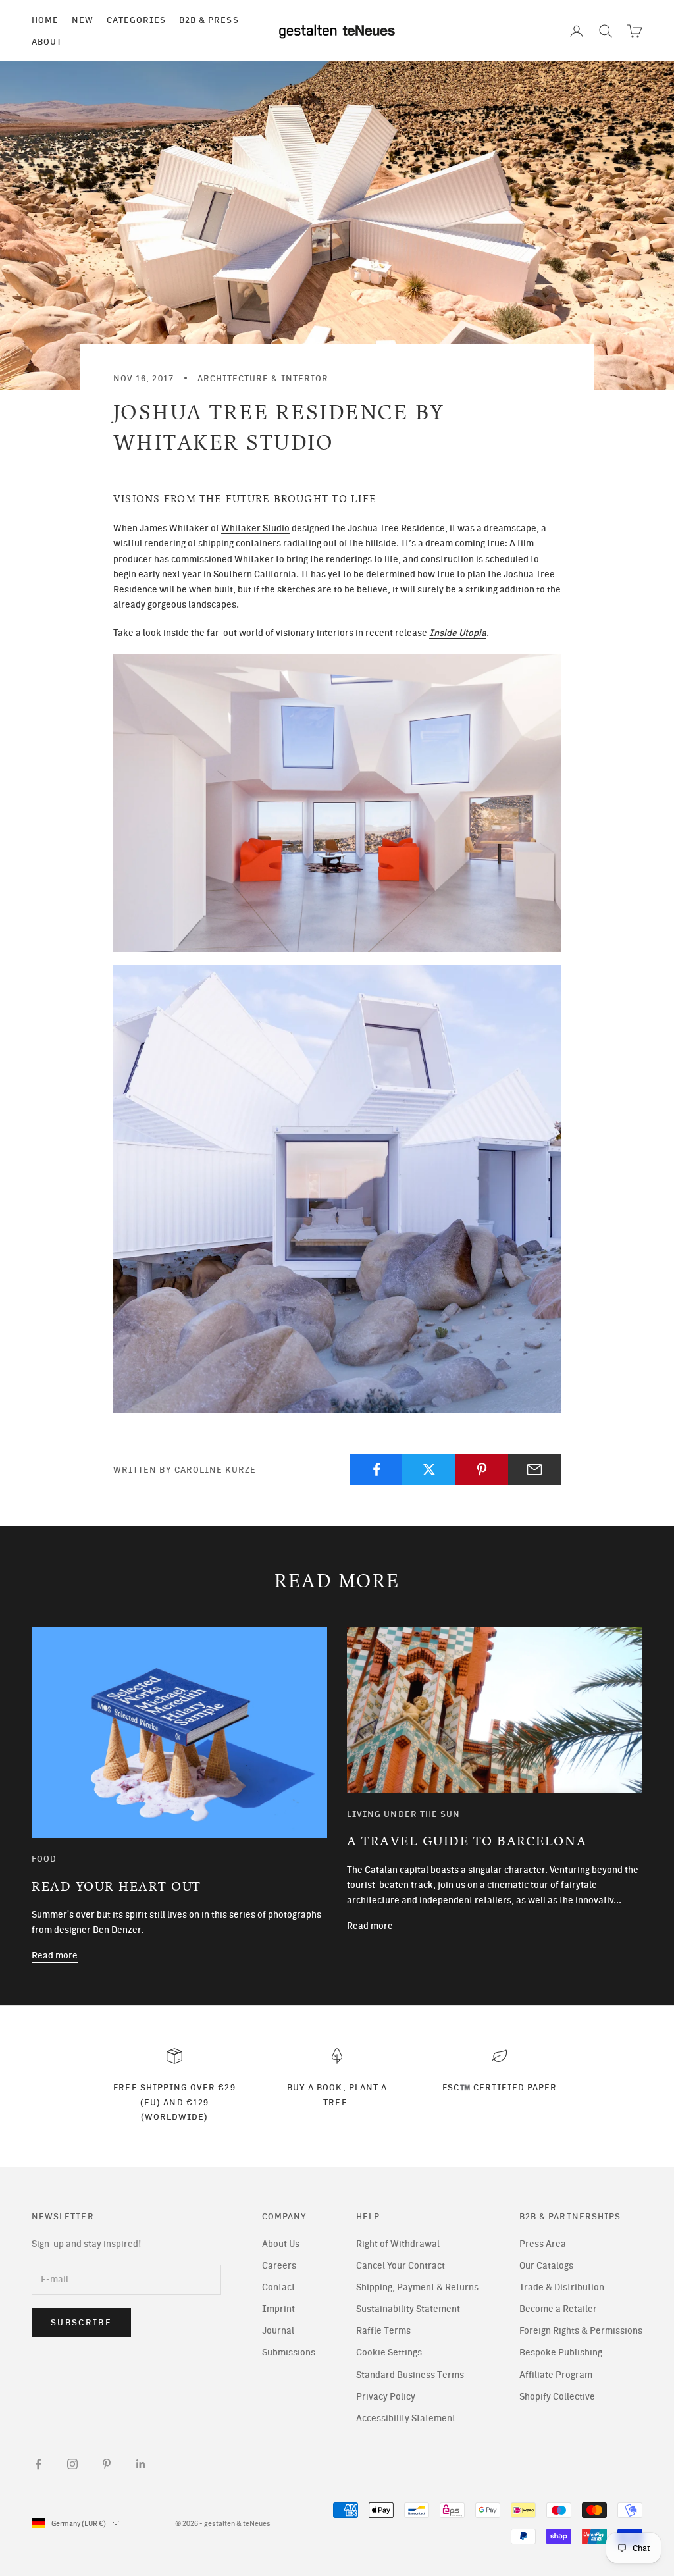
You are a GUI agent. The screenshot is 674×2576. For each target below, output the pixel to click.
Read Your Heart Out (117, 1887)
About (47, 41)
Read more (55, 1956)
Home (45, 20)
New (83, 20)
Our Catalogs (546, 2266)
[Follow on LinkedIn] (141, 2464)
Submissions (289, 2353)
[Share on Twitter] (429, 1469)
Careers (279, 2266)
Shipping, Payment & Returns (417, 2287)
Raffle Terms (383, 2331)
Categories (136, 20)
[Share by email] (535, 1469)
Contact (278, 2287)
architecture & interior (263, 378)
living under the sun (403, 1814)
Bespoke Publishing (561, 2353)
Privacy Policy (386, 2397)
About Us (281, 2244)
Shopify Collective (557, 2397)
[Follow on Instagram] (72, 2464)
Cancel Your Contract (401, 2266)
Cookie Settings (389, 2353)
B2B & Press (209, 20)
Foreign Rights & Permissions (581, 2331)
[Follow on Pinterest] (107, 2464)
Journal (278, 2331)
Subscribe (81, 2322)
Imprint (278, 2309)
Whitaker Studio (255, 528)
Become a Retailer (558, 2309)
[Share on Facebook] (376, 1469)
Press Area (543, 2244)
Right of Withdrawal (398, 2244)
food (44, 1858)
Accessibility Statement (406, 2418)
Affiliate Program (556, 2375)
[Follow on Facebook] (38, 2464)
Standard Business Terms (410, 2375)
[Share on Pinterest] (482, 1469)
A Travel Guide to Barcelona (467, 1841)
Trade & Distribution (562, 2287)
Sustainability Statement (408, 2309)
